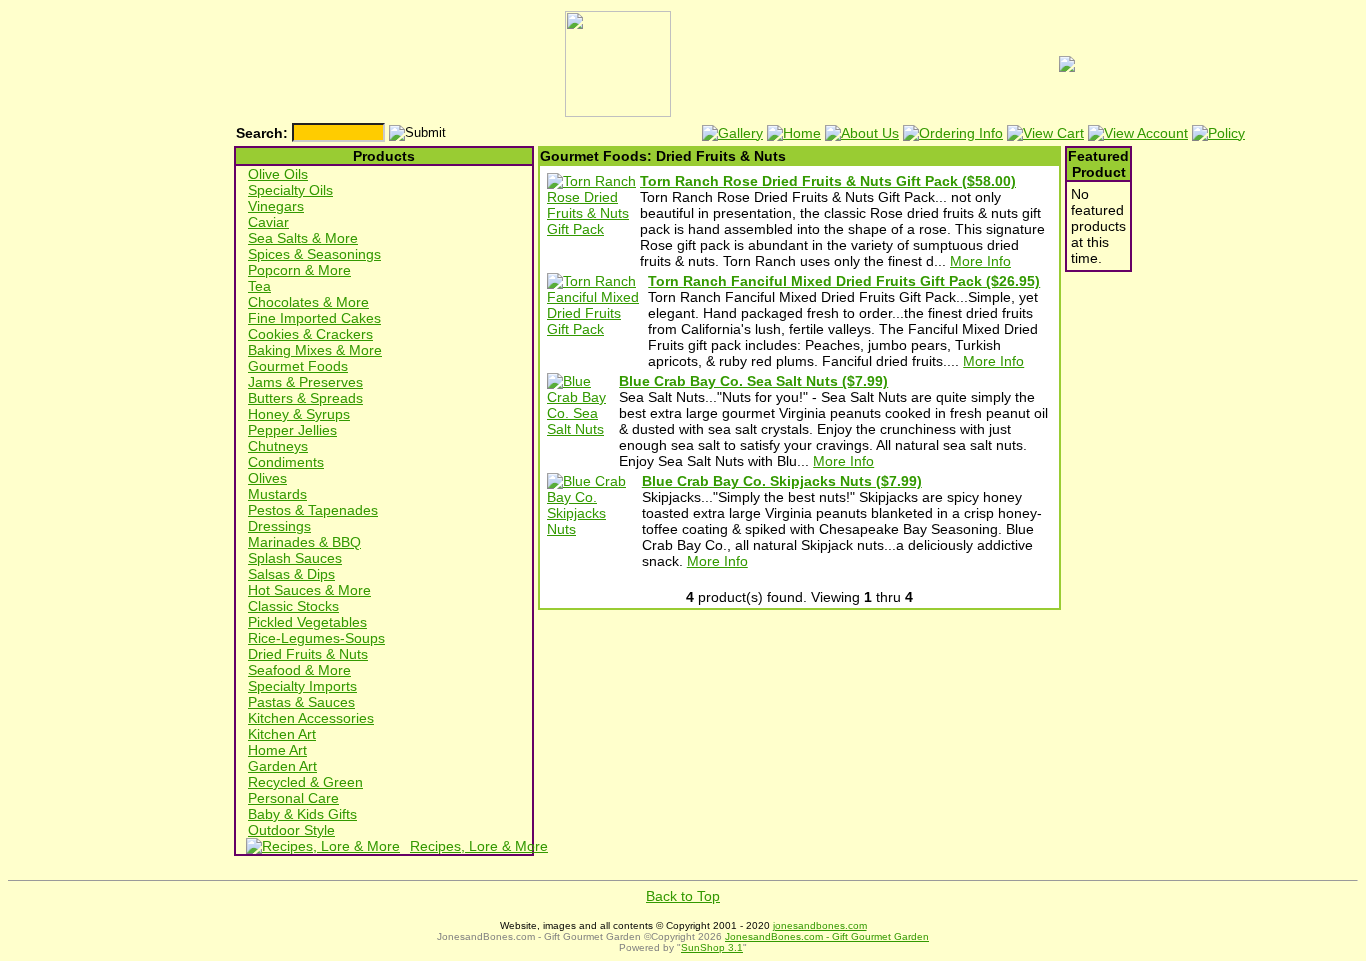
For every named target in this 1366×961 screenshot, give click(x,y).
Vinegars (276, 206)
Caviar (268, 222)
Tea (259, 286)
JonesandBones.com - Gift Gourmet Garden (827, 936)
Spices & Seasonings (314, 254)
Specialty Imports (302, 686)
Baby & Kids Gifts (302, 814)
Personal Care (293, 798)
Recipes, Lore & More (479, 846)
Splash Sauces (295, 558)
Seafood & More (299, 670)
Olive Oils (278, 174)
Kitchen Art (282, 734)
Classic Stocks (293, 606)
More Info (980, 261)
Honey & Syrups (299, 414)
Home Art (277, 750)
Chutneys (278, 446)
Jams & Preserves (305, 382)
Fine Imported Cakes (314, 318)
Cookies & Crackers (310, 334)
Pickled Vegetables (307, 622)
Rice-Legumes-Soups (316, 638)
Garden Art (282, 766)
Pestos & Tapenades (313, 510)
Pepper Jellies (292, 430)
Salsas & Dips (291, 574)
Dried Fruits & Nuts (308, 654)
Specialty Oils (290, 190)
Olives (267, 478)
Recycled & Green (305, 782)
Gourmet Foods (298, 366)
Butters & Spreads (305, 398)
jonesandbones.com (820, 925)
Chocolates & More (308, 302)
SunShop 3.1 (712, 947)
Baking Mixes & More (315, 350)
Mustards (277, 494)
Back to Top (683, 896)
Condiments (286, 462)
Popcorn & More (299, 270)
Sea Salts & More (303, 238)
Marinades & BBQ (304, 542)
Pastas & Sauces (301, 702)
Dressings (279, 526)
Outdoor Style (291, 830)
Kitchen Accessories (311, 718)
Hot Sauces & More (309, 590)
